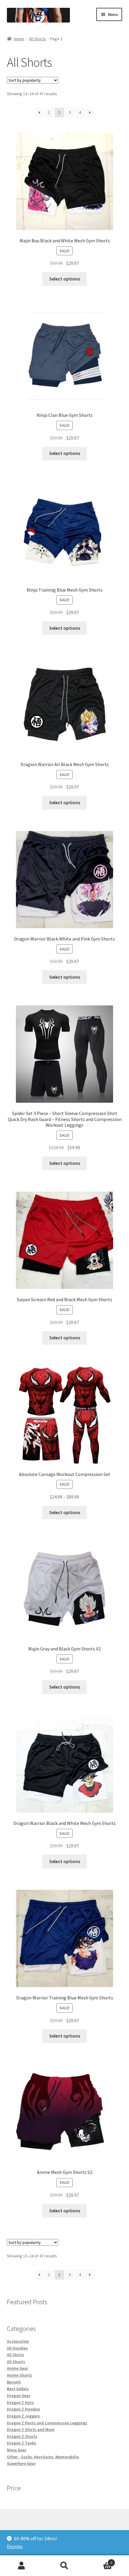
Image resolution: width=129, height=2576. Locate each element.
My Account (21, 2566)
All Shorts (37, 39)
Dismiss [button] (15, 2546)
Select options (65, 279)
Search (64, 2566)
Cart (99, 2561)
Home (19, 39)
